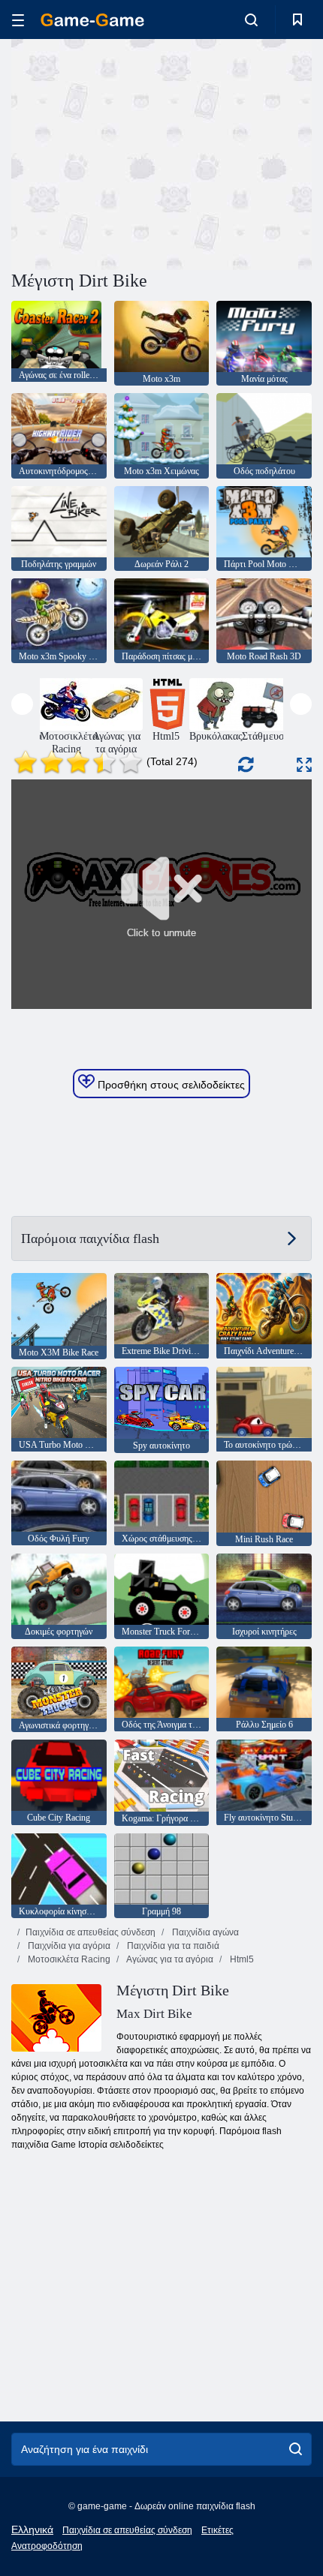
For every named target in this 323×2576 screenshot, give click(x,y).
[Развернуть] (304, 765)
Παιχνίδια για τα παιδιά (172, 1946)
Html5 (241, 1959)
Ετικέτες (217, 2530)
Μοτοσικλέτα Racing (68, 1959)
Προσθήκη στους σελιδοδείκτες (170, 1085)
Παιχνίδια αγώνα (204, 1932)
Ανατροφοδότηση (47, 2546)
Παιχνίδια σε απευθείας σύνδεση (91, 1932)
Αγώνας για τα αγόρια (169, 1959)
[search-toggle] (251, 20)
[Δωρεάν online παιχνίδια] (92, 20)
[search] (296, 2449)
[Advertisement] (138, 152)
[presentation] (22, 704)
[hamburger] (18, 20)
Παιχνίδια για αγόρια (68, 1946)
